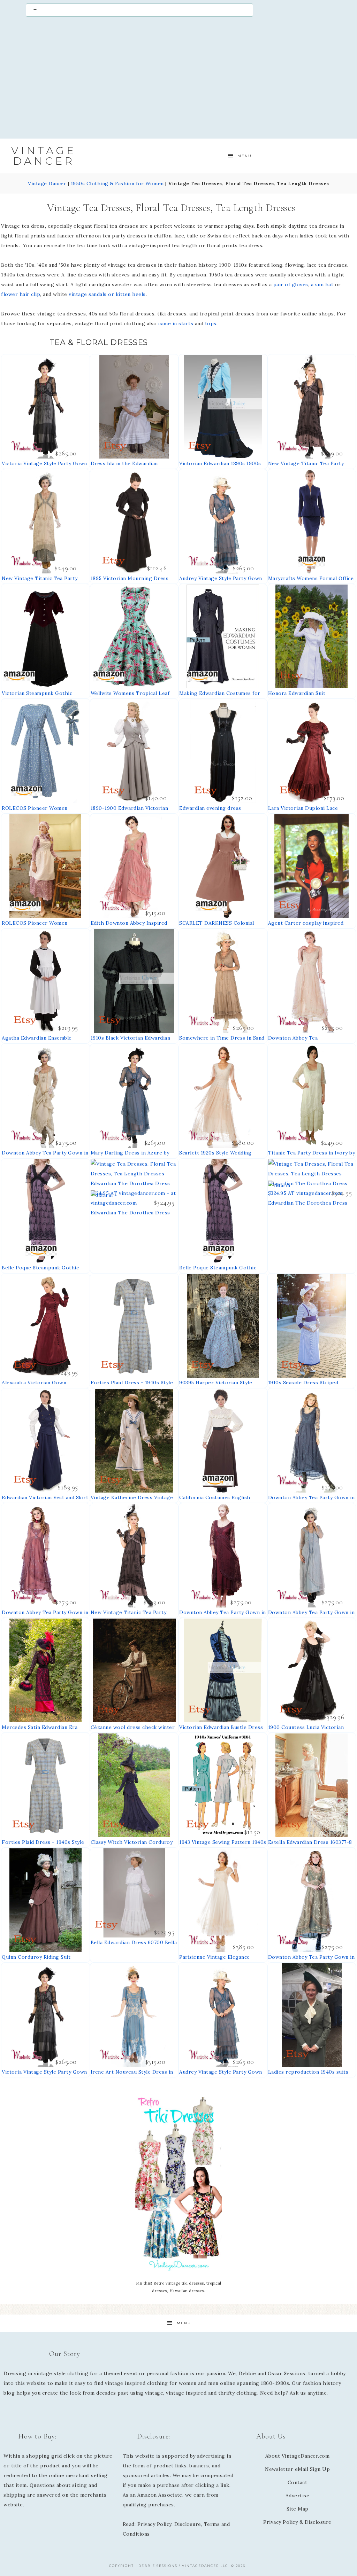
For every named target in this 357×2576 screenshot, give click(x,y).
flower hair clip (21, 294)
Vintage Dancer (44, 156)
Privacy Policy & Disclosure (297, 2522)
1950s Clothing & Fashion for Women (117, 183)
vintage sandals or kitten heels (107, 294)
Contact (298, 2482)
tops (211, 323)
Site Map (298, 2509)
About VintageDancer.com (298, 2456)
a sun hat (322, 284)
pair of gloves (291, 284)
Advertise (298, 2496)
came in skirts (176, 323)
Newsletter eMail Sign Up (297, 2469)
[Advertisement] (178, 83)
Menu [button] (245, 156)
